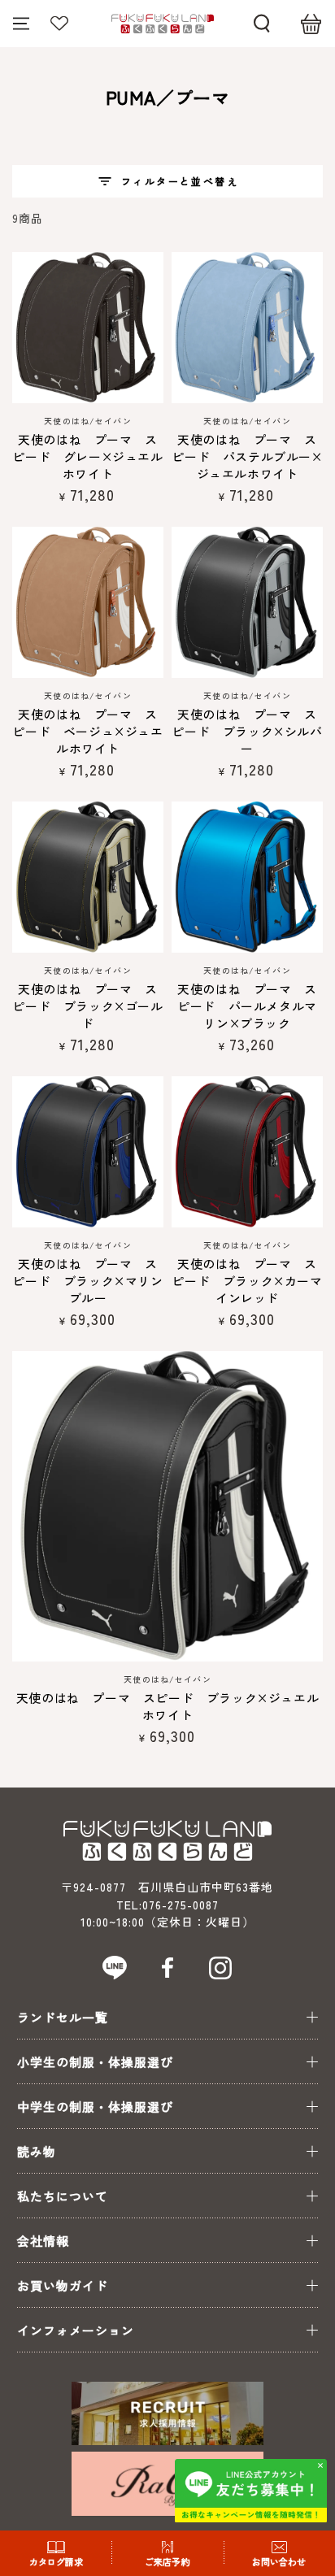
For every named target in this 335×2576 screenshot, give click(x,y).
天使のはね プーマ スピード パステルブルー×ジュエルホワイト (247, 456)
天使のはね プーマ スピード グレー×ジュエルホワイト (87, 456)
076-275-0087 (181, 1905)
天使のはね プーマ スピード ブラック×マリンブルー (87, 1281)
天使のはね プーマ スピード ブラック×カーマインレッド (247, 1281)
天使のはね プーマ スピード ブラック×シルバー (247, 731)
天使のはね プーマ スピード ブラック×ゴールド (87, 1006)
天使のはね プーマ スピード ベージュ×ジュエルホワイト (87, 731)
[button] (262, 24)
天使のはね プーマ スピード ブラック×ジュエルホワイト (167, 1706)
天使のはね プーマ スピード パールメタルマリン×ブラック (247, 1006)
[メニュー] (21, 24)
